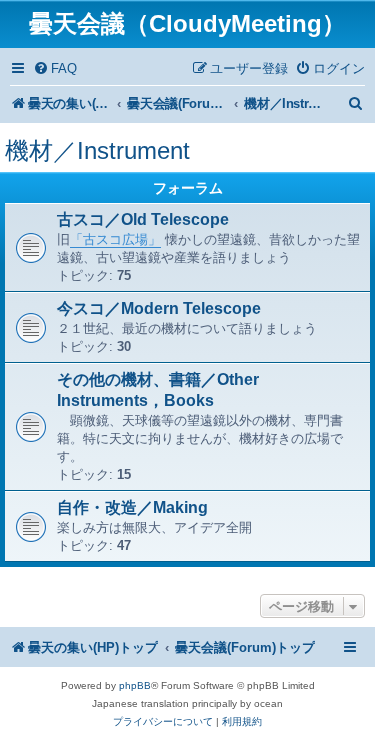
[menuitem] (55, 68)
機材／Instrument (97, 150)
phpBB (135, 685)
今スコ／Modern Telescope (159, 308)
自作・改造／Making (132, 507)
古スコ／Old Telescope (143, 219)
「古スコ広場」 (115, 239)
